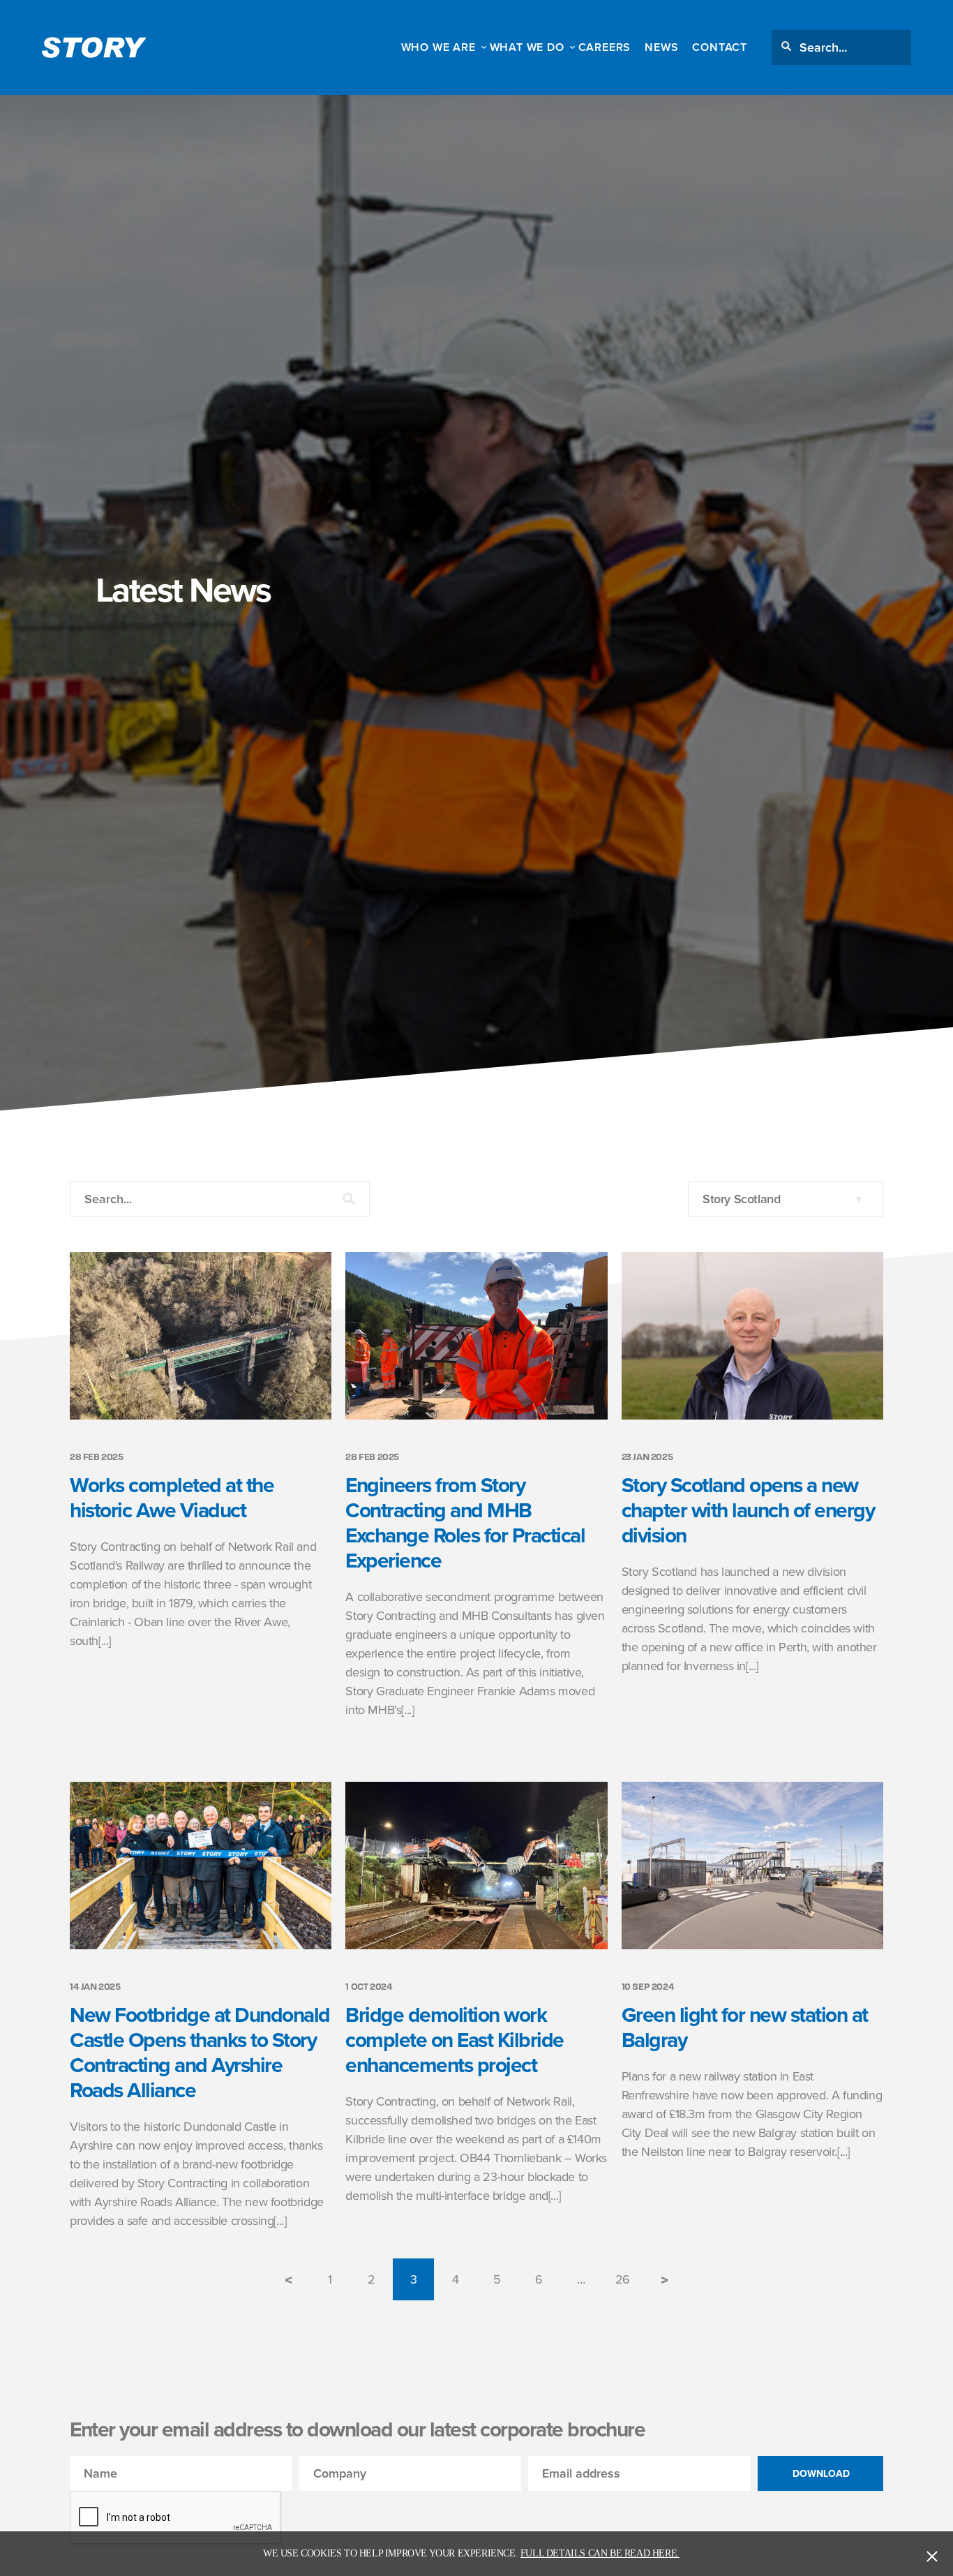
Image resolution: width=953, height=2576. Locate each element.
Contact (720, 47)
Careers (605, 47)
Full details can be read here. (600, 2553)
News (661, 47)
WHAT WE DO (527, 47)
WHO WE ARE (438, 47)
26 (623, 2279)
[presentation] (176, 2518)
